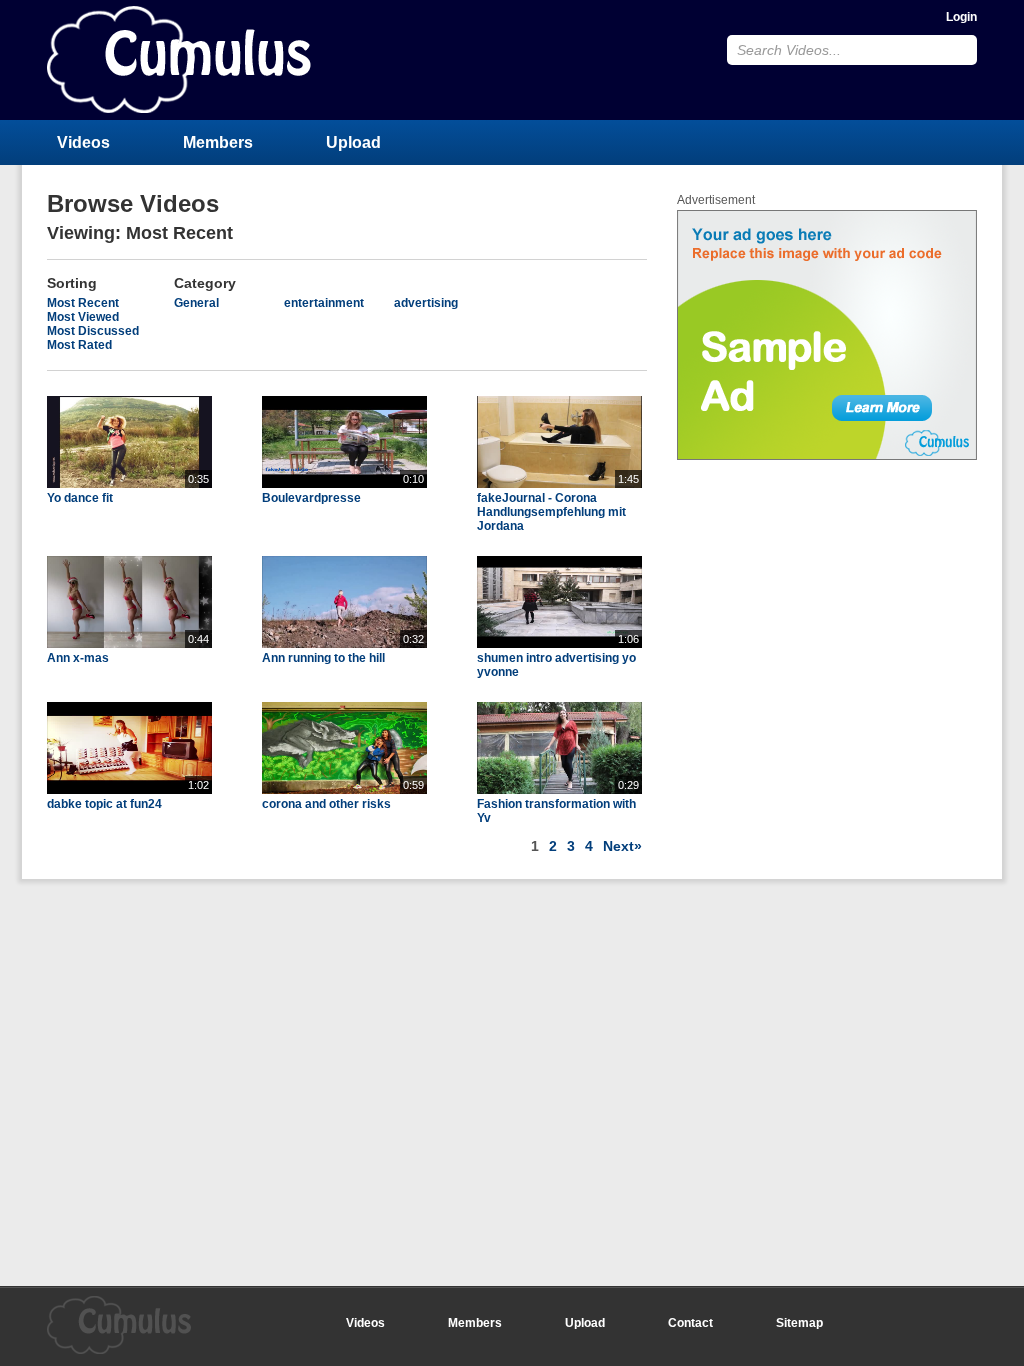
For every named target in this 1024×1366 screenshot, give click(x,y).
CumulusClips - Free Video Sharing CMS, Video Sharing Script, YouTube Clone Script (179, 59)
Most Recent (83, 303)
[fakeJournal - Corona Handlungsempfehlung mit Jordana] (559, 484)
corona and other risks (326, 804)
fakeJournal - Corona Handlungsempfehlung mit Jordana (551, 512)
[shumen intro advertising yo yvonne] (559, 644)
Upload (353, 142)
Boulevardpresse (311, 498)
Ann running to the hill (323, 658)
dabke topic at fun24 (104, 804)
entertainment (324, 303)
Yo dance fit (80, 498)
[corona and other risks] (344, 790)
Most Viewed (83, 317)
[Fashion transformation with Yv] (559, 790)
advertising (426, 303)
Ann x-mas (78, 658)
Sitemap (799, 1323)
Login (961, 17)
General (196, 303)
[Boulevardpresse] (344, 484)
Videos (83, 142)
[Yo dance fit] (129, 484)
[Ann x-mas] (129, 644)
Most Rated (79, 345)
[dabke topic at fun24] (129, 790)
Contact (690, 1323)
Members (218, 142)
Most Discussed (93, 331)
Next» (622, 846)
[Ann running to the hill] (344, 644)
